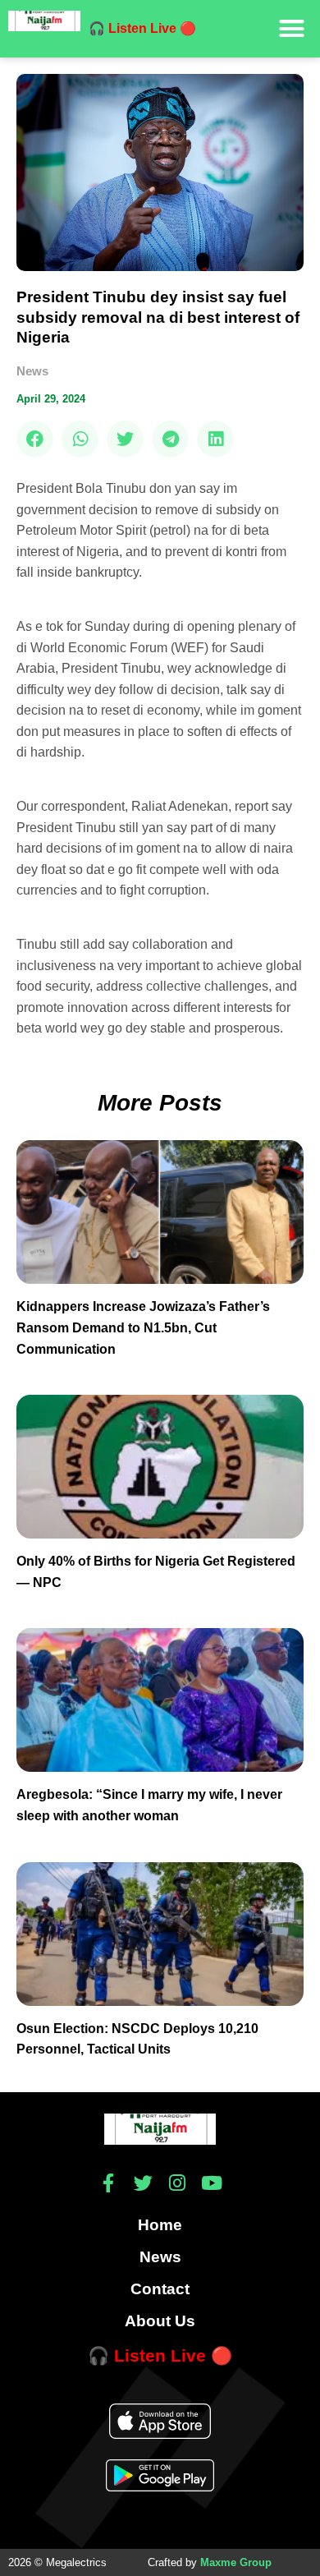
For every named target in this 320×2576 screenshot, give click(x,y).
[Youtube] (212, 2183)
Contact (160, 2289)
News (32, 371)
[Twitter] (143, 2183)
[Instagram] (178, 2183)
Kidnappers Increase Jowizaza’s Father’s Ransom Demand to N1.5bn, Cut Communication (143, 1327)
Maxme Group (236, 2562)
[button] (292, 29)
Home (160, 2225)
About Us (160, 2321)
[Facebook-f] (109, 2183)
